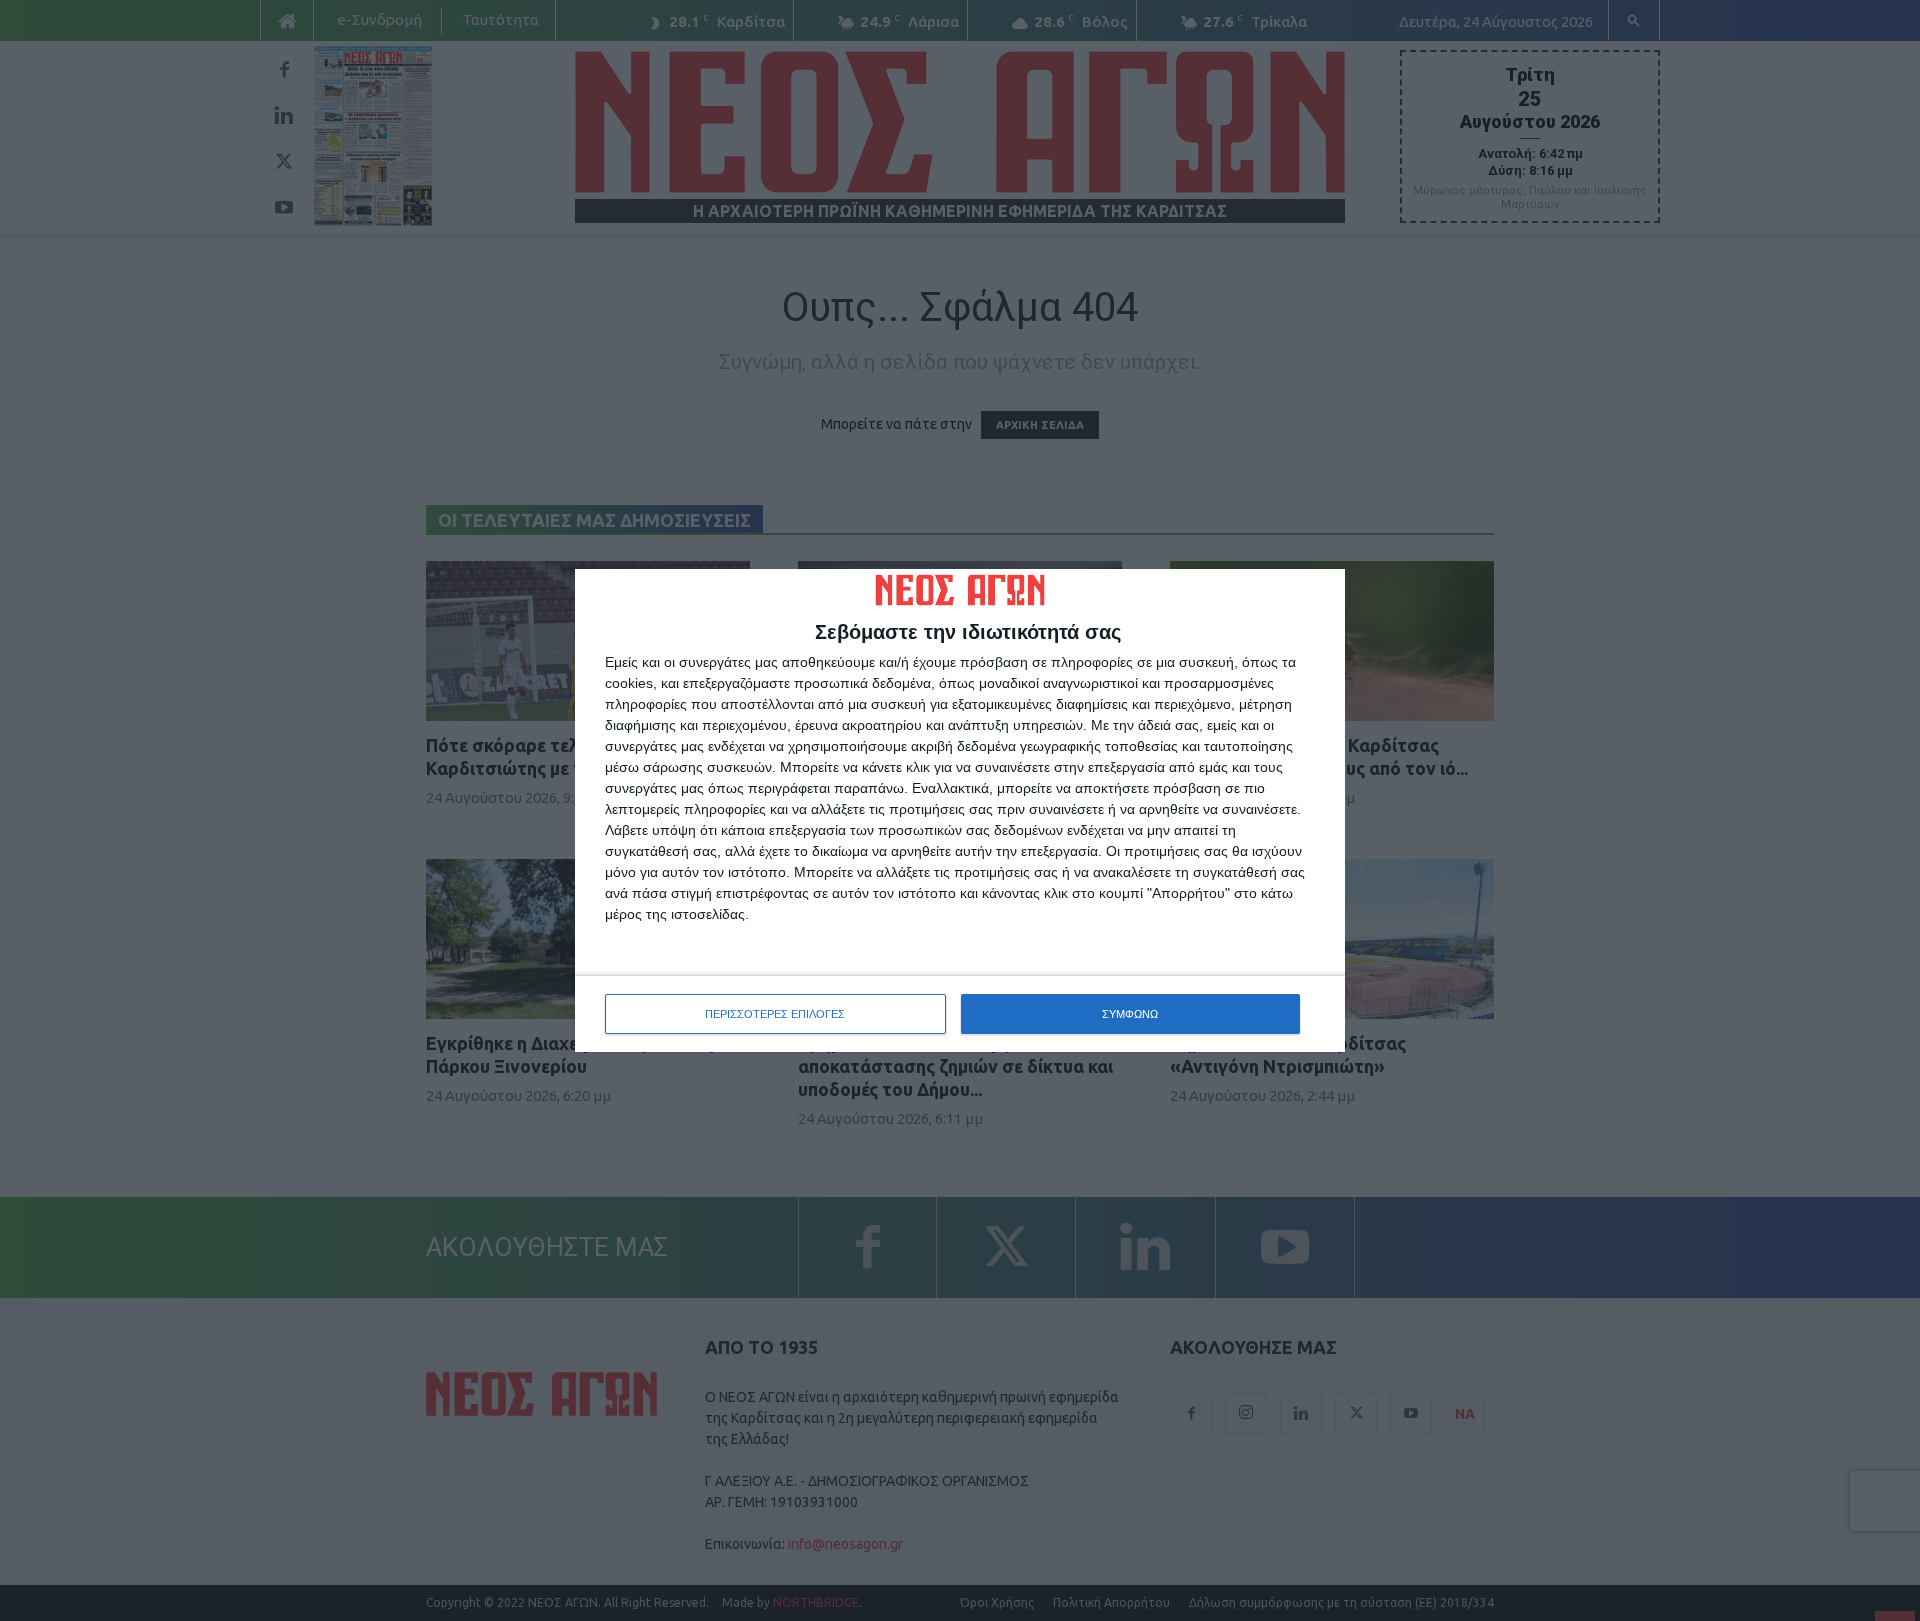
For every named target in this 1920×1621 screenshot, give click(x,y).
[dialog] (960, 811)
